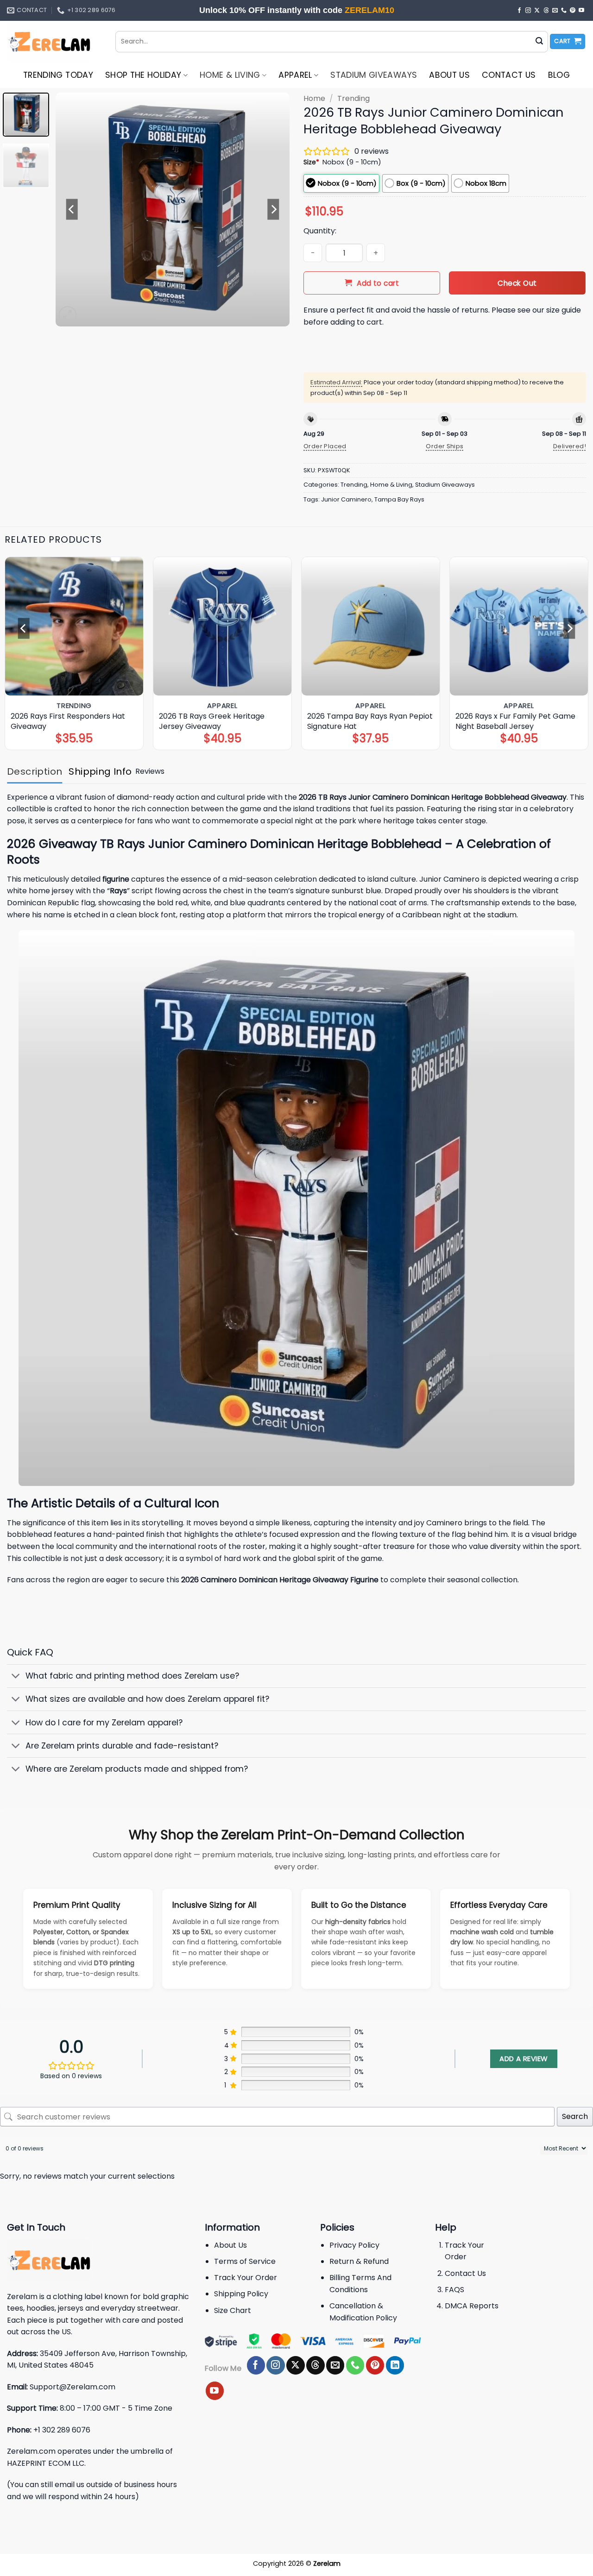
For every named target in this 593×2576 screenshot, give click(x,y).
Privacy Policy (354, 2245)
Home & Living (230, 75)
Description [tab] (35, 771)
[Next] (273, 210)
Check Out (517, 283)
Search (575, 2116)
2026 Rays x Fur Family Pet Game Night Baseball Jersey (515, 721)
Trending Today (58, 75)
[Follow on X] (537, 11)
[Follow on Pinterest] (573, 11)
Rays (118, 891)
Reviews (150, 771)
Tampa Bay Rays (399, 499)
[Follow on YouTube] (581, 11)
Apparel (295, 75)
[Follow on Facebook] (519, 11)
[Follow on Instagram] (528, 11)
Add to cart (378, 283)
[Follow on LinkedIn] (395, 2365)
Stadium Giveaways (374, 75)
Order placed (325, 446)
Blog (559, 75)
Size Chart (233, 2310)
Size (311, 162)
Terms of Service (245, 2261)
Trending (353, 98)
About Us (449, 75)
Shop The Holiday (143, 75)
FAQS (454, 2290)
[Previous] (72, 210)
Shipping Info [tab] (100, 771)
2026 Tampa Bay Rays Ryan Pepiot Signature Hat (370, 721)
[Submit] (539, 42)
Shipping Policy (241, 2294)
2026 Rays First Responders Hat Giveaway (68, 721)
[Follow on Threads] (546, 11)
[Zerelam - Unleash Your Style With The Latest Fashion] (54, 42)
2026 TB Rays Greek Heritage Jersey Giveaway (212, 721)
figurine (116, 879)
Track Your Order (246, 2278)
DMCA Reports (472, 2306)
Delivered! (570, 446)
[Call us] (564, 11)
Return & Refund (359, 2261)
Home (314, 98)
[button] (568, 41)
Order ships (445, 446)
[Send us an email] (555, 11)
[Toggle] (16, 1677)
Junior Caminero (346, 499)
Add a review (524, 2059)
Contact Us (509, 75)
